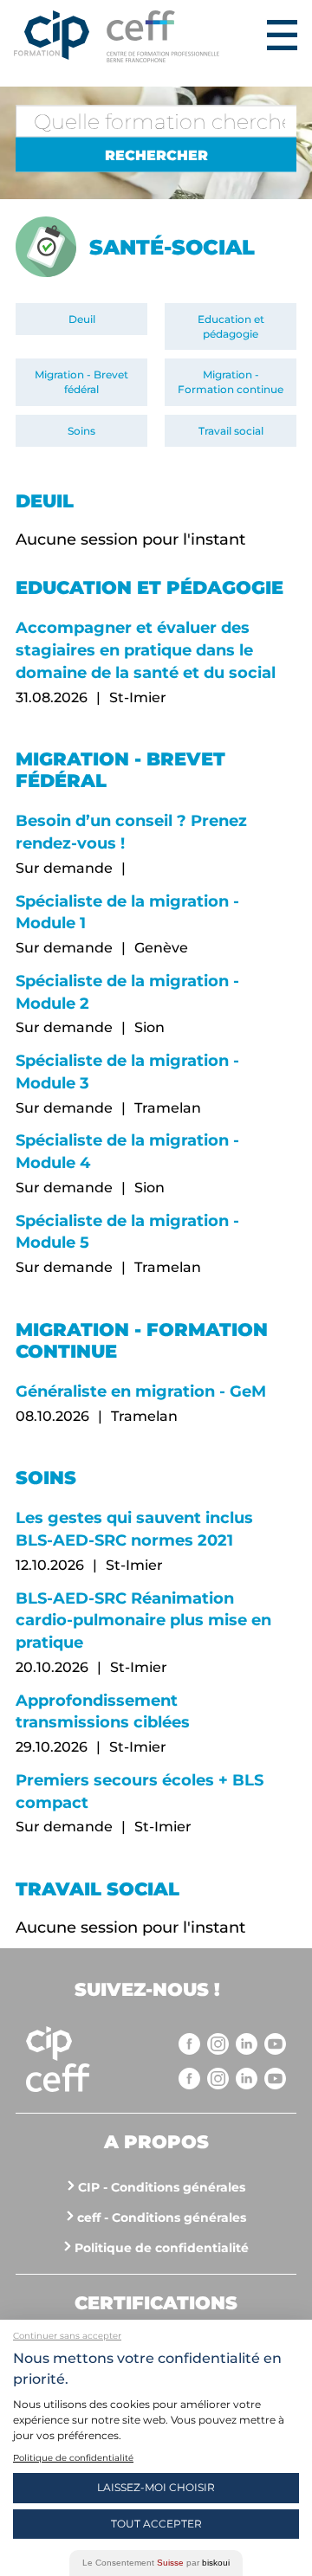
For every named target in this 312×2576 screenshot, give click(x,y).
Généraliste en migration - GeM (141, 1391)
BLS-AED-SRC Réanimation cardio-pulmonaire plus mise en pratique (146, 1620)
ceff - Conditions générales (162, 2218)
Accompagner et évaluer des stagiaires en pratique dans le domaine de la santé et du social (146, 650)
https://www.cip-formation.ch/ (183, 36)
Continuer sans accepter (67, 2336)
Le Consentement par (156, 2563)
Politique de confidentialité (162, 2248)
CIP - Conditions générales (162, 2187)
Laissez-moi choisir (156, 2487)
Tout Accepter (156, 2524)
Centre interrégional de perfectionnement (52, 36)
